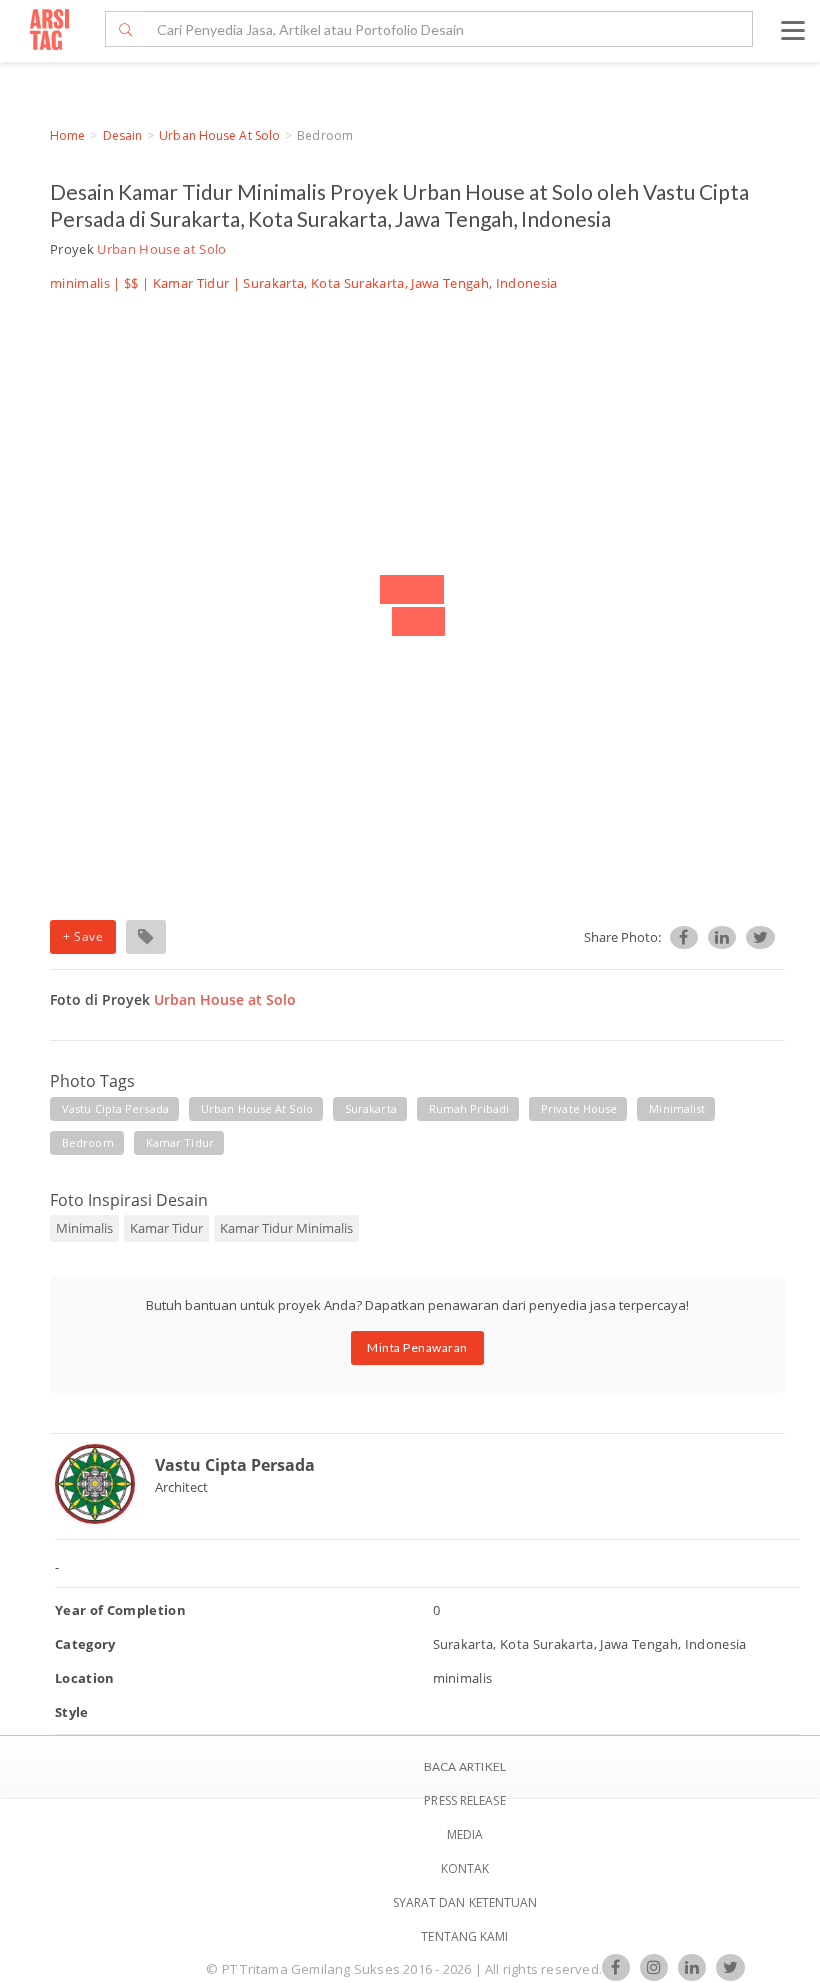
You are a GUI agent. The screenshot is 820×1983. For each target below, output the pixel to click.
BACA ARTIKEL (465, 1766)
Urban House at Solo (219, 135)
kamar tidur (180, 1142)
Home (67, 135)
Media (465, 1834)
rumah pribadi (469, 1108)
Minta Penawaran (417, 1347)
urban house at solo (257, 1108)
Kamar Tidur (191, 283)
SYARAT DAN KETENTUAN (465, 1902)
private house (579, 1108)
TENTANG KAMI (464, 1936)
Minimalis (84, 1228)
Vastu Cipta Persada (235, 1465)
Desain (123, 135)
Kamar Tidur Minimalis (286, 1228)
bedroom (88, 1142)
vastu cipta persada (115, 1108)
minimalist (677, 1108)
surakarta (371, 1108)
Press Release (464, 1800)
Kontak (465, 1868)
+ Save (83, 936)
